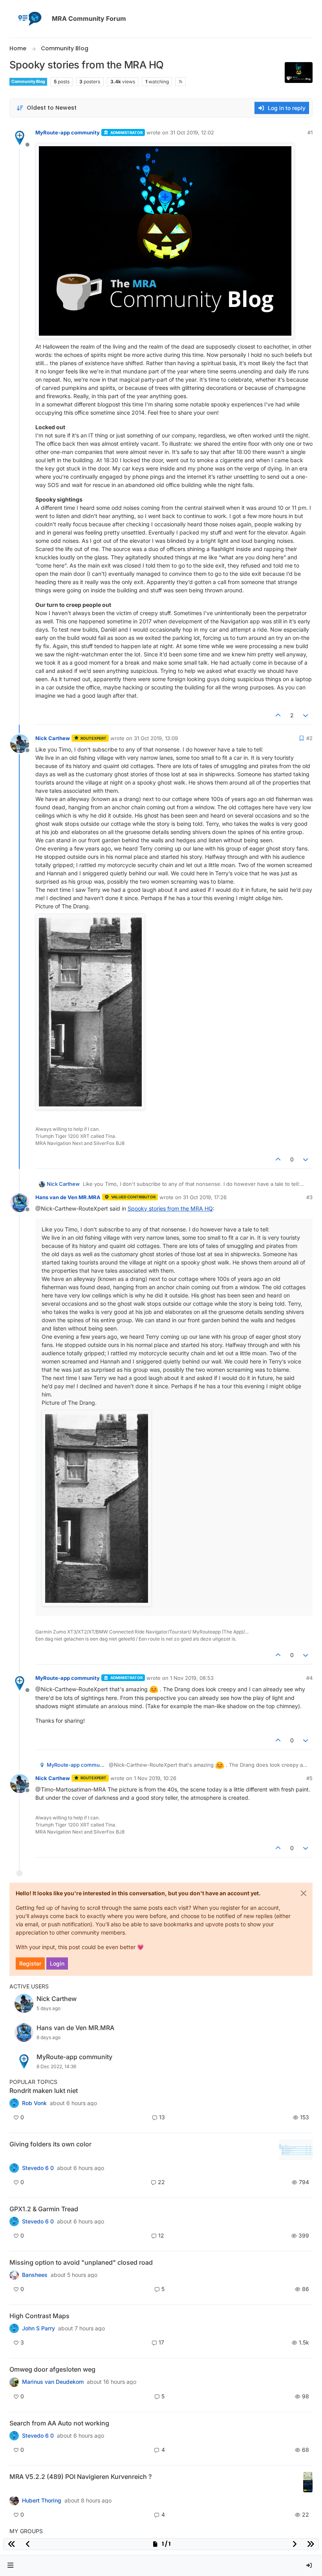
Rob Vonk (34, 2103)
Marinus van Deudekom (53, 2382)
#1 (310, 132)
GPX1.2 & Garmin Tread (44, 2209)
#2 (309, 738)
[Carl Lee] (14, 2221)
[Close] (304, 1893)
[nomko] (14, 2168)
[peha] (14, 2436)
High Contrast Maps (39, 2316)
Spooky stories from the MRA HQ (170, 1208)
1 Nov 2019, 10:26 (155, 1778)
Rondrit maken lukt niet (44, 2091)
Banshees (35, 2275)
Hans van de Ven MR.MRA (68, 1197)
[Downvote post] (306, 715)
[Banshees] (14, 2275)
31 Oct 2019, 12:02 (192, 132)
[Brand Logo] (29, 19)
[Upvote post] (278, 715)
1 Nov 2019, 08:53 (192, 1678)
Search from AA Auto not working (59, 2423)
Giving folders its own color (50, 2144)
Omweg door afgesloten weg (52, 2369)
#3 (309, 1197)
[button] (11, 2566)
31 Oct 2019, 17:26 (205, 1197)
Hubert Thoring (42, 2501)
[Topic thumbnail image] (296, 2150)
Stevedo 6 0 (38, 2168)
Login (57, 1963)
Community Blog (28, 82)
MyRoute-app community (68, 132)
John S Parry (38, 2328)
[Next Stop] (14, 2328)
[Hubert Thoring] (14, 2500)
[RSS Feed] (180, 82)
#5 (309, 1778)
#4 (309, 1678)
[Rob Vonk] (14, 2103)
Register (30, 1963)
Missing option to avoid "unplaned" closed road (81, 2262)
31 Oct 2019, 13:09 (156, 738)
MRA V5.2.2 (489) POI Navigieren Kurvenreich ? (80, 2477)
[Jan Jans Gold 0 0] (14, 2382)
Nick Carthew (53, 738)
